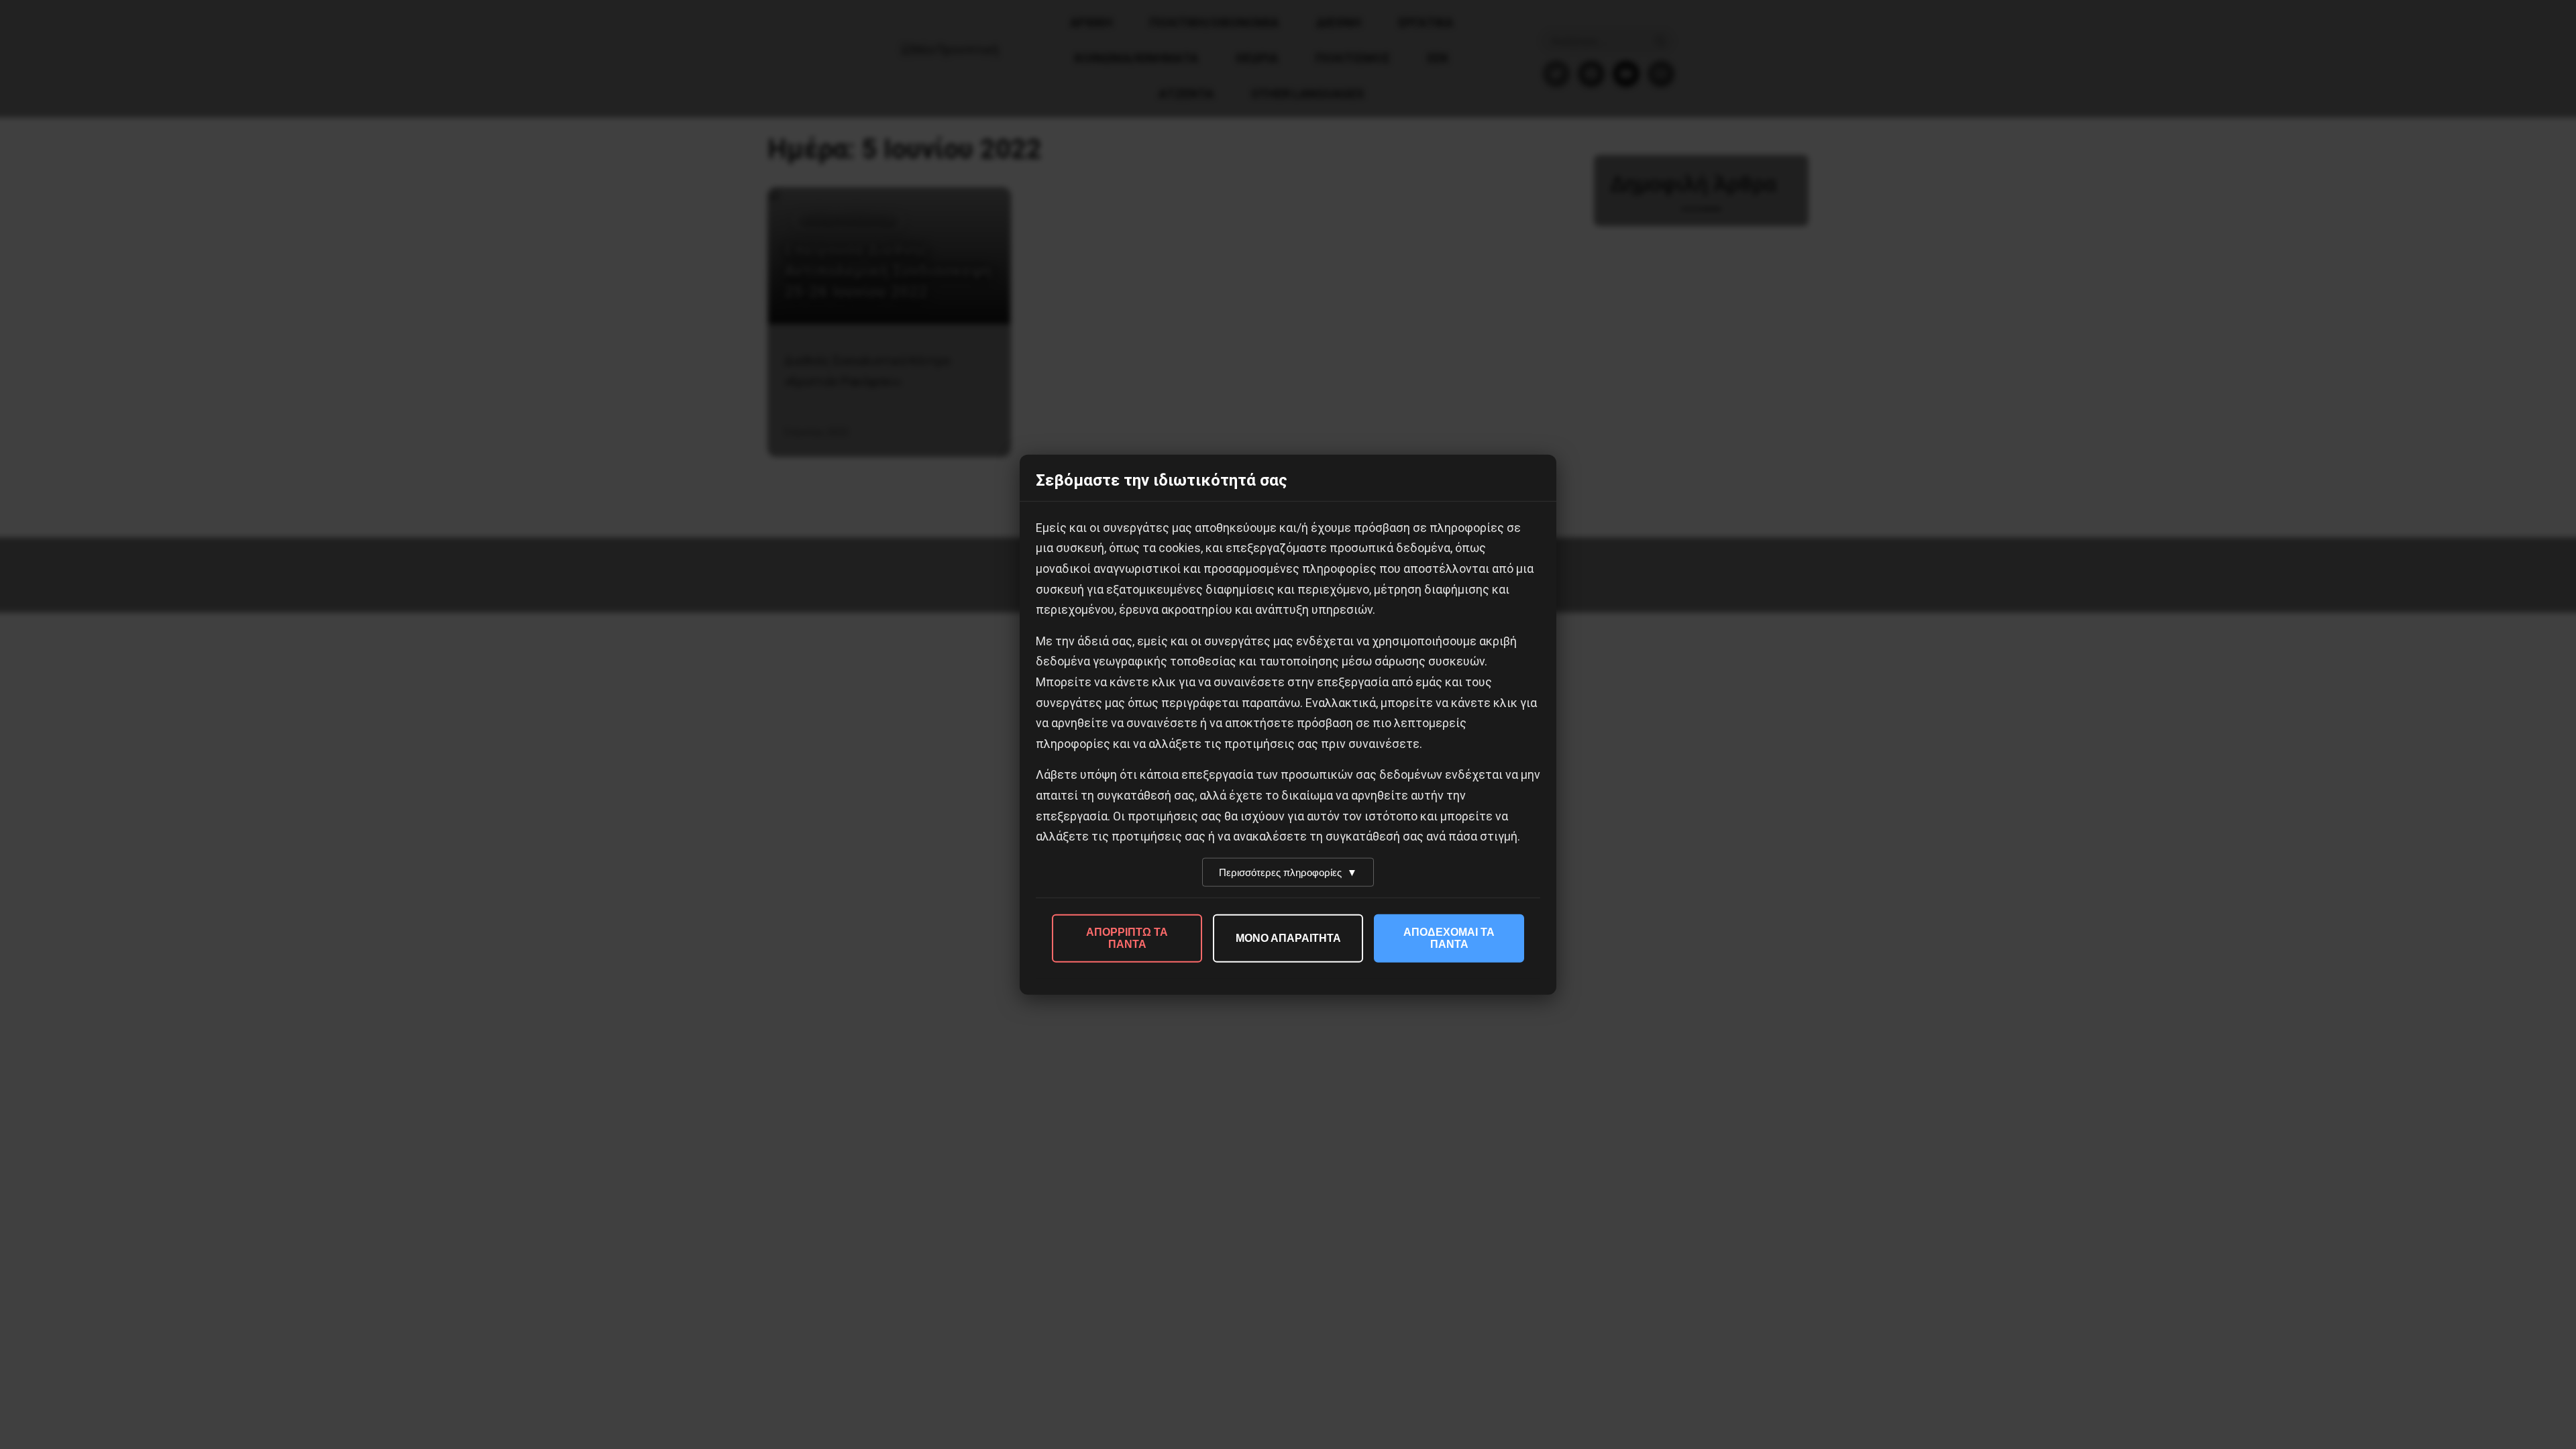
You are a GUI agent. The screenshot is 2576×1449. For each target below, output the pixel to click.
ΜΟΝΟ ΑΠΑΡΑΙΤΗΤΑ (1288, 937)
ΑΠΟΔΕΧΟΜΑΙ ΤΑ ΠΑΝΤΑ (1449, 937)
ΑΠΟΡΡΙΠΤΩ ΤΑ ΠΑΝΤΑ (1127, 937)
